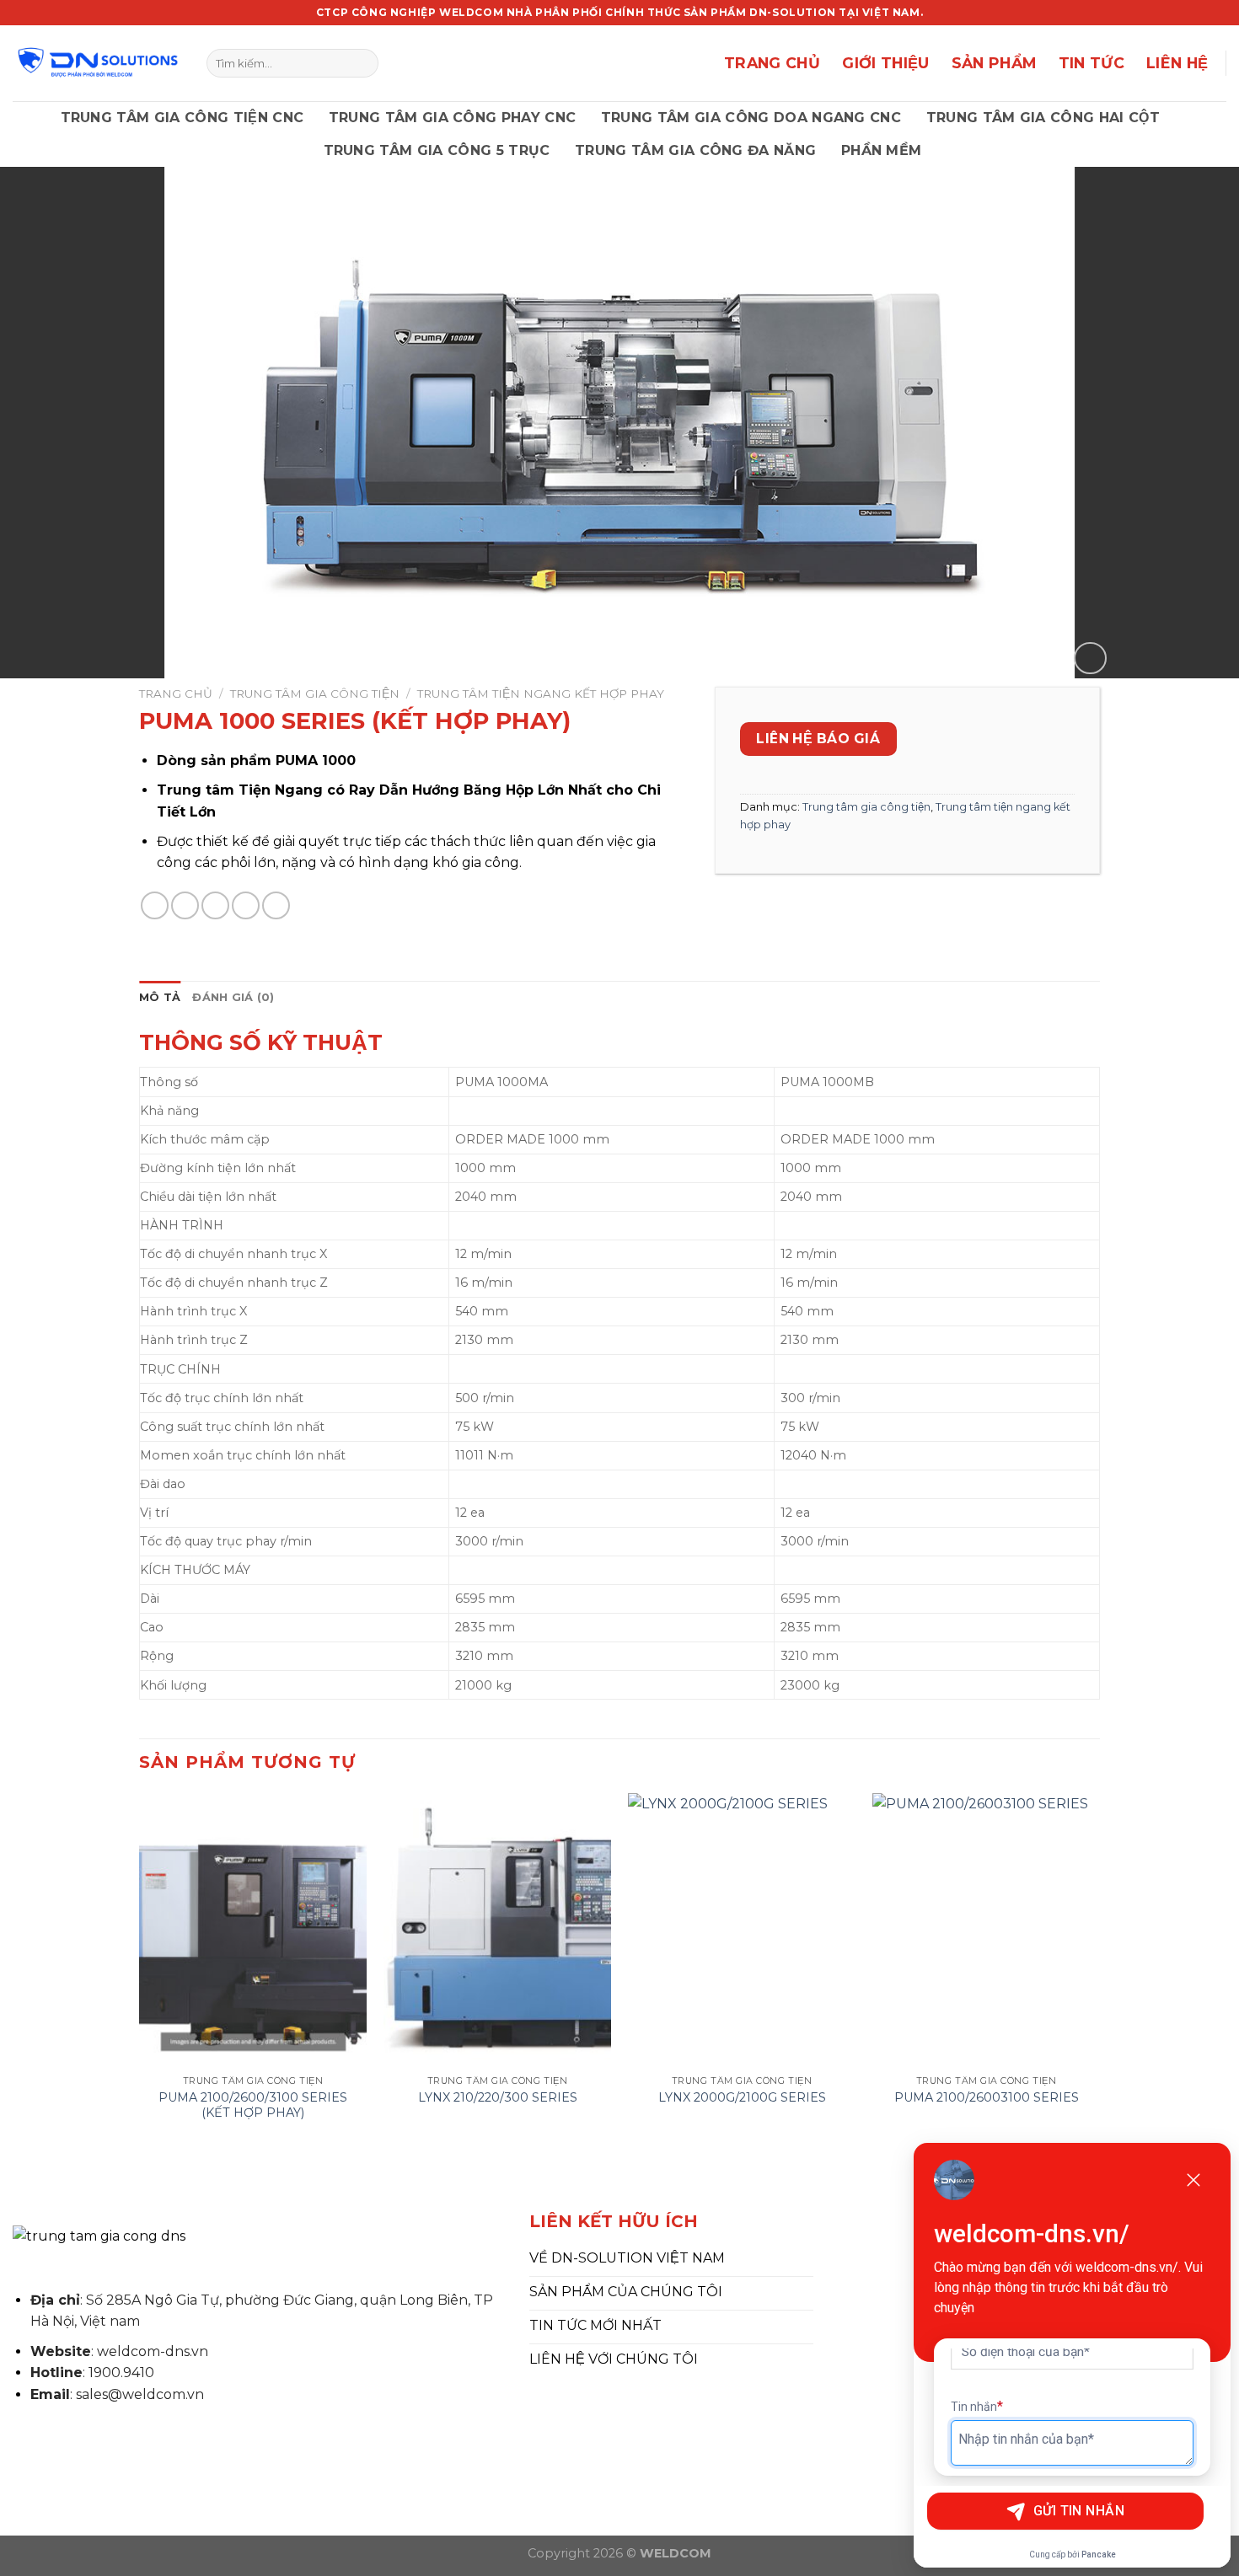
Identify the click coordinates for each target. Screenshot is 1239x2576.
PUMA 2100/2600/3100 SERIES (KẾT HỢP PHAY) (253, 2105)
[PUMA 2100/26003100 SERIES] (986, 1930)
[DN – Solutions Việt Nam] (97, 63)
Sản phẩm (994, 63)
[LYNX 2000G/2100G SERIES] (742, 1930)
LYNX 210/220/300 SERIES (498, 2097)
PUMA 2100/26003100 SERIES (987, 2097)
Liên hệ (1177, 63)
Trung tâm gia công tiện (315, 694)
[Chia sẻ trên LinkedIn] (276, 905)
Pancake (1099, 2555)
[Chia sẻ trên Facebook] (155, 905)
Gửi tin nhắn (1079, 2511)
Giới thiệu (886, 63)
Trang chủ (772, 63)
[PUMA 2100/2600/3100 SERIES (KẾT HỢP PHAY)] (253, 1930)
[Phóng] (1090, 659)
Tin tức (1091, 63)
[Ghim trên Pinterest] (246, 905)
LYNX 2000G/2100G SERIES (742, 2097)
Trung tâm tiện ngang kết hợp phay (541, 694)
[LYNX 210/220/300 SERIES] (497, 1930)
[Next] (1099, 1974)
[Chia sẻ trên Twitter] (185, 905)
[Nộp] (362, 63)
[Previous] (140, 1974)
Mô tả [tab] (160, 997)
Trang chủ (176, 694)
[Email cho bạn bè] (215, 905)
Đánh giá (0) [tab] (233, 997)
